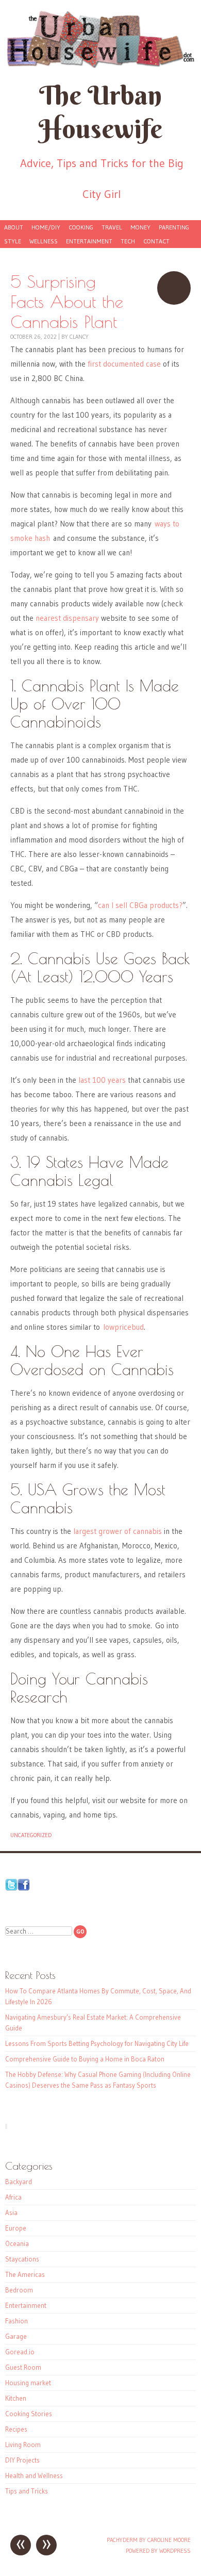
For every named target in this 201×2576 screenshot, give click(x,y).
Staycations (22, 2259)
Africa (13, 2197)
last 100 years (102, 1080)
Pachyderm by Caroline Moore (149, 2540)
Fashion (16, 2321)
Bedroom (19, 2290)
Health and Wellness (34, 2475)
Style (13, 241)
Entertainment (89, 241)
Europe (16, 2228)
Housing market (28, 2383)
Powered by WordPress (158, 2551)
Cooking (81, 227)
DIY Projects (22, 2460)
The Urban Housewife (100, 112)
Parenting (174, 227)
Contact (156, 241)
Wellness (44, 241)
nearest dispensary (67, 618)
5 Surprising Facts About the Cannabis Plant (174, 288)
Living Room (23, 2445)
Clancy (79, 337)
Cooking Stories (29, 2414)
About (14, 227)
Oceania (17, 2243)
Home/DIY (46, 227)
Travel (112, 227)
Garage (16, 2336)
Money (140, 227)
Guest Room (23, 2367)
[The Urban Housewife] (100, 39)
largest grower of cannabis (118, 1531)
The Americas (25, 2274)
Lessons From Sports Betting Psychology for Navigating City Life (97, 2043)
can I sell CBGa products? (140, 905)
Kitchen (16, 2398)
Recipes (16, 2429)
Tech (128, 241)
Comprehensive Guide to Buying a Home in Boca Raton (85, 2059)
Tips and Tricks (27, 2491)
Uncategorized (31, 1835)
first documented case (124, 364)
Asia (11, 2212)
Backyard (19, 2182)
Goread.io (20, 2352)
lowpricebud (123, 1327)
